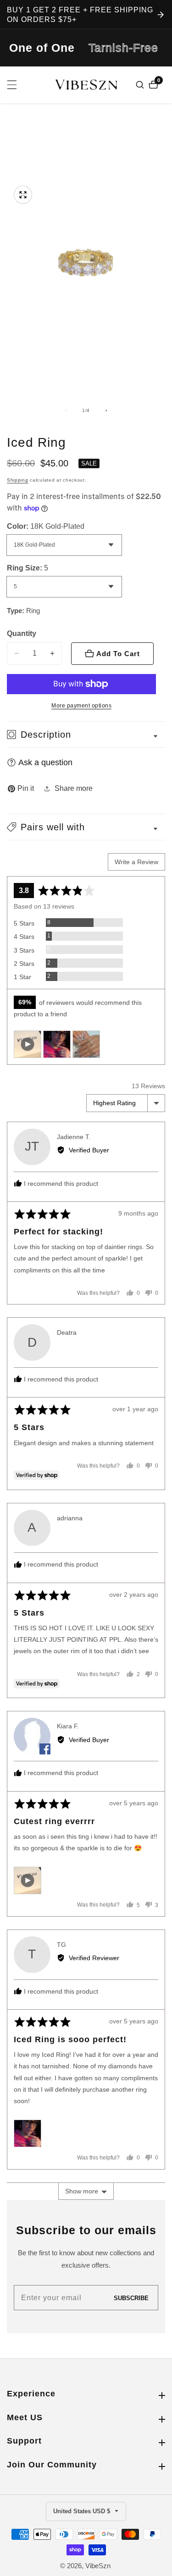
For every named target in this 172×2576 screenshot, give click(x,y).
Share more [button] (74, 788)
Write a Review (136, 862)
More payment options (81, 706)
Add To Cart (118, 654)
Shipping (18, 480)
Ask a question (45, 762)
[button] (86, 827)
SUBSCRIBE (131, 2298)
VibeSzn (98, 2566)
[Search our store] (141, 85)
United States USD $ (83, 2511)
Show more (82, 2191)
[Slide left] (66, 411)
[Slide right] (106, 411)
